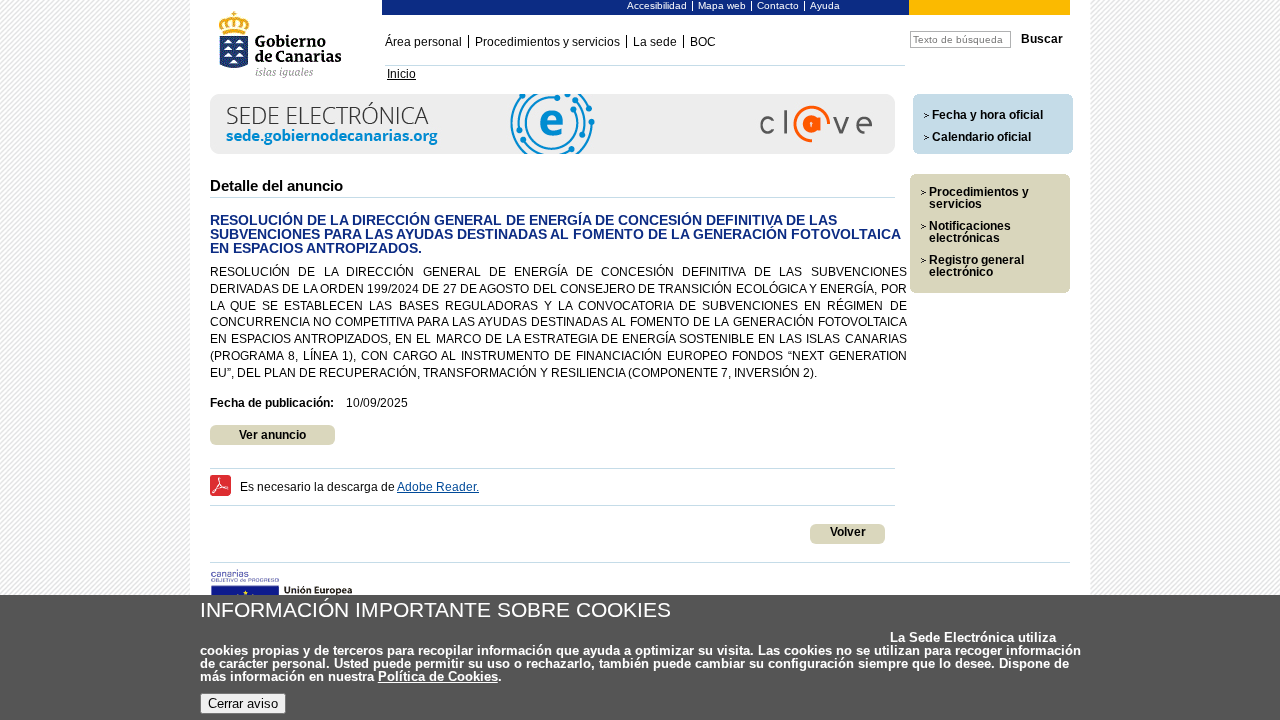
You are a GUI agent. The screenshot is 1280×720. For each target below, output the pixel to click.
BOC (703, 42)
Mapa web (722, 5)
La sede (655, 42)
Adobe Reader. (438, 487)
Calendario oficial (981, 137)
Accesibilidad (657, 5)
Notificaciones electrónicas (970, 232)
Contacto (778, 5)
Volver (848, 532)
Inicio (401, 74)
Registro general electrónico (976, 266)
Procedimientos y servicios (547, 42)
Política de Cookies (438, 676)
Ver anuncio (272, 435)
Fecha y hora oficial (987, 115)
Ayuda (825, 5)
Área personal (423, 42)
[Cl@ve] (552, 150)
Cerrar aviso (243, 703)
